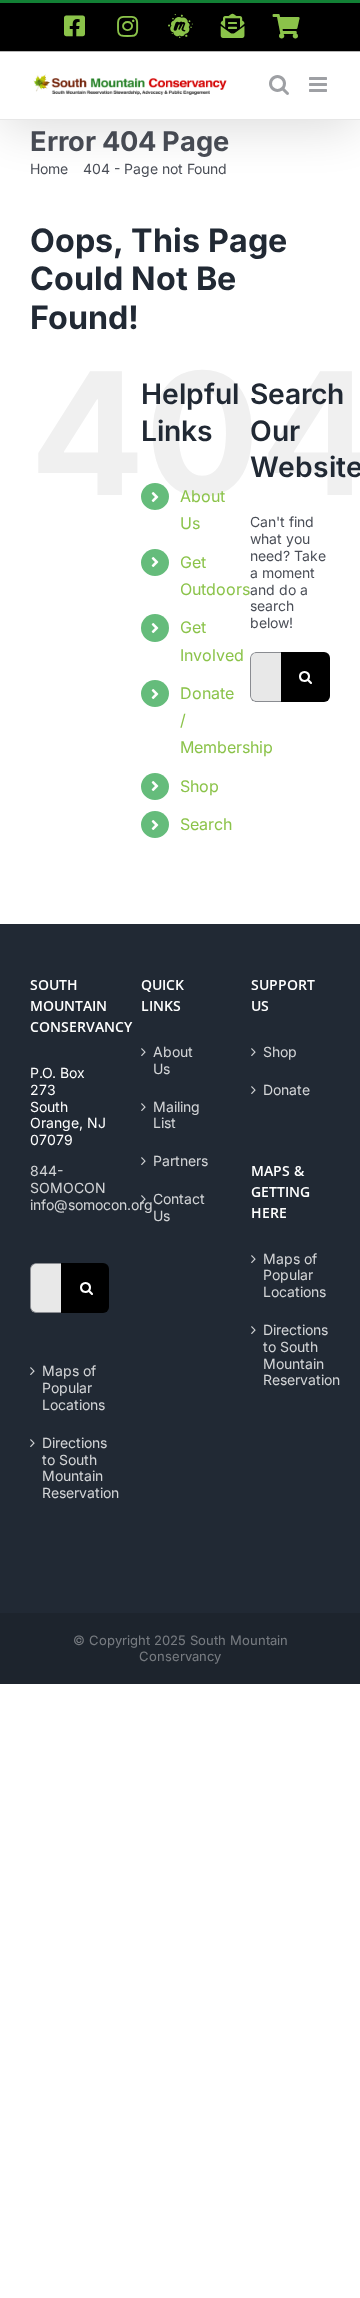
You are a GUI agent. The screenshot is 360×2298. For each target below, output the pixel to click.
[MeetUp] (180, 27)
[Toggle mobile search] (279, 84)
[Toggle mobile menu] (319, 84)
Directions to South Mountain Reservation (70, 1468)
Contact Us (179, 1207)
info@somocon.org (91, 1204)
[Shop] (286, 27)
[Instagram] (127, 27)
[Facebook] (74, 27)
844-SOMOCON (68, 1179)
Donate (286, 1090)
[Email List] (233, 27)
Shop (199, 786)
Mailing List (176, 1115)
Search (206, 824)
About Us (173, 1060)
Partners (180, 1161)
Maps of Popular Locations (70, 1388)
